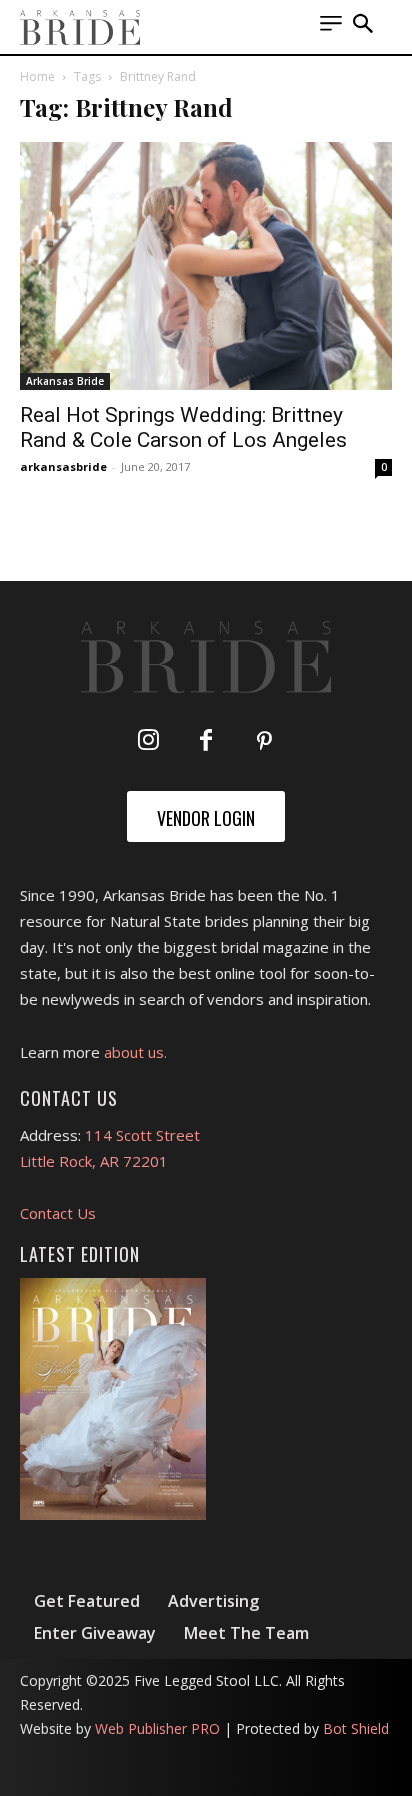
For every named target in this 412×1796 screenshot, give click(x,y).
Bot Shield (356, 1728)
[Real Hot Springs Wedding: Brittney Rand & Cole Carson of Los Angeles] (206, 266)
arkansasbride (63, 466)
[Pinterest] (264, 742)
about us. (135, 1052)
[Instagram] (148, 742)
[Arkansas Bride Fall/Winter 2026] (113, 1399)
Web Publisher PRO (157, 1728)
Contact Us (58, 1213)
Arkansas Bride (65, 381)
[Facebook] (206, 742)
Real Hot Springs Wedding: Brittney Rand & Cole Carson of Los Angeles (183, 427)
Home (37, 76)
